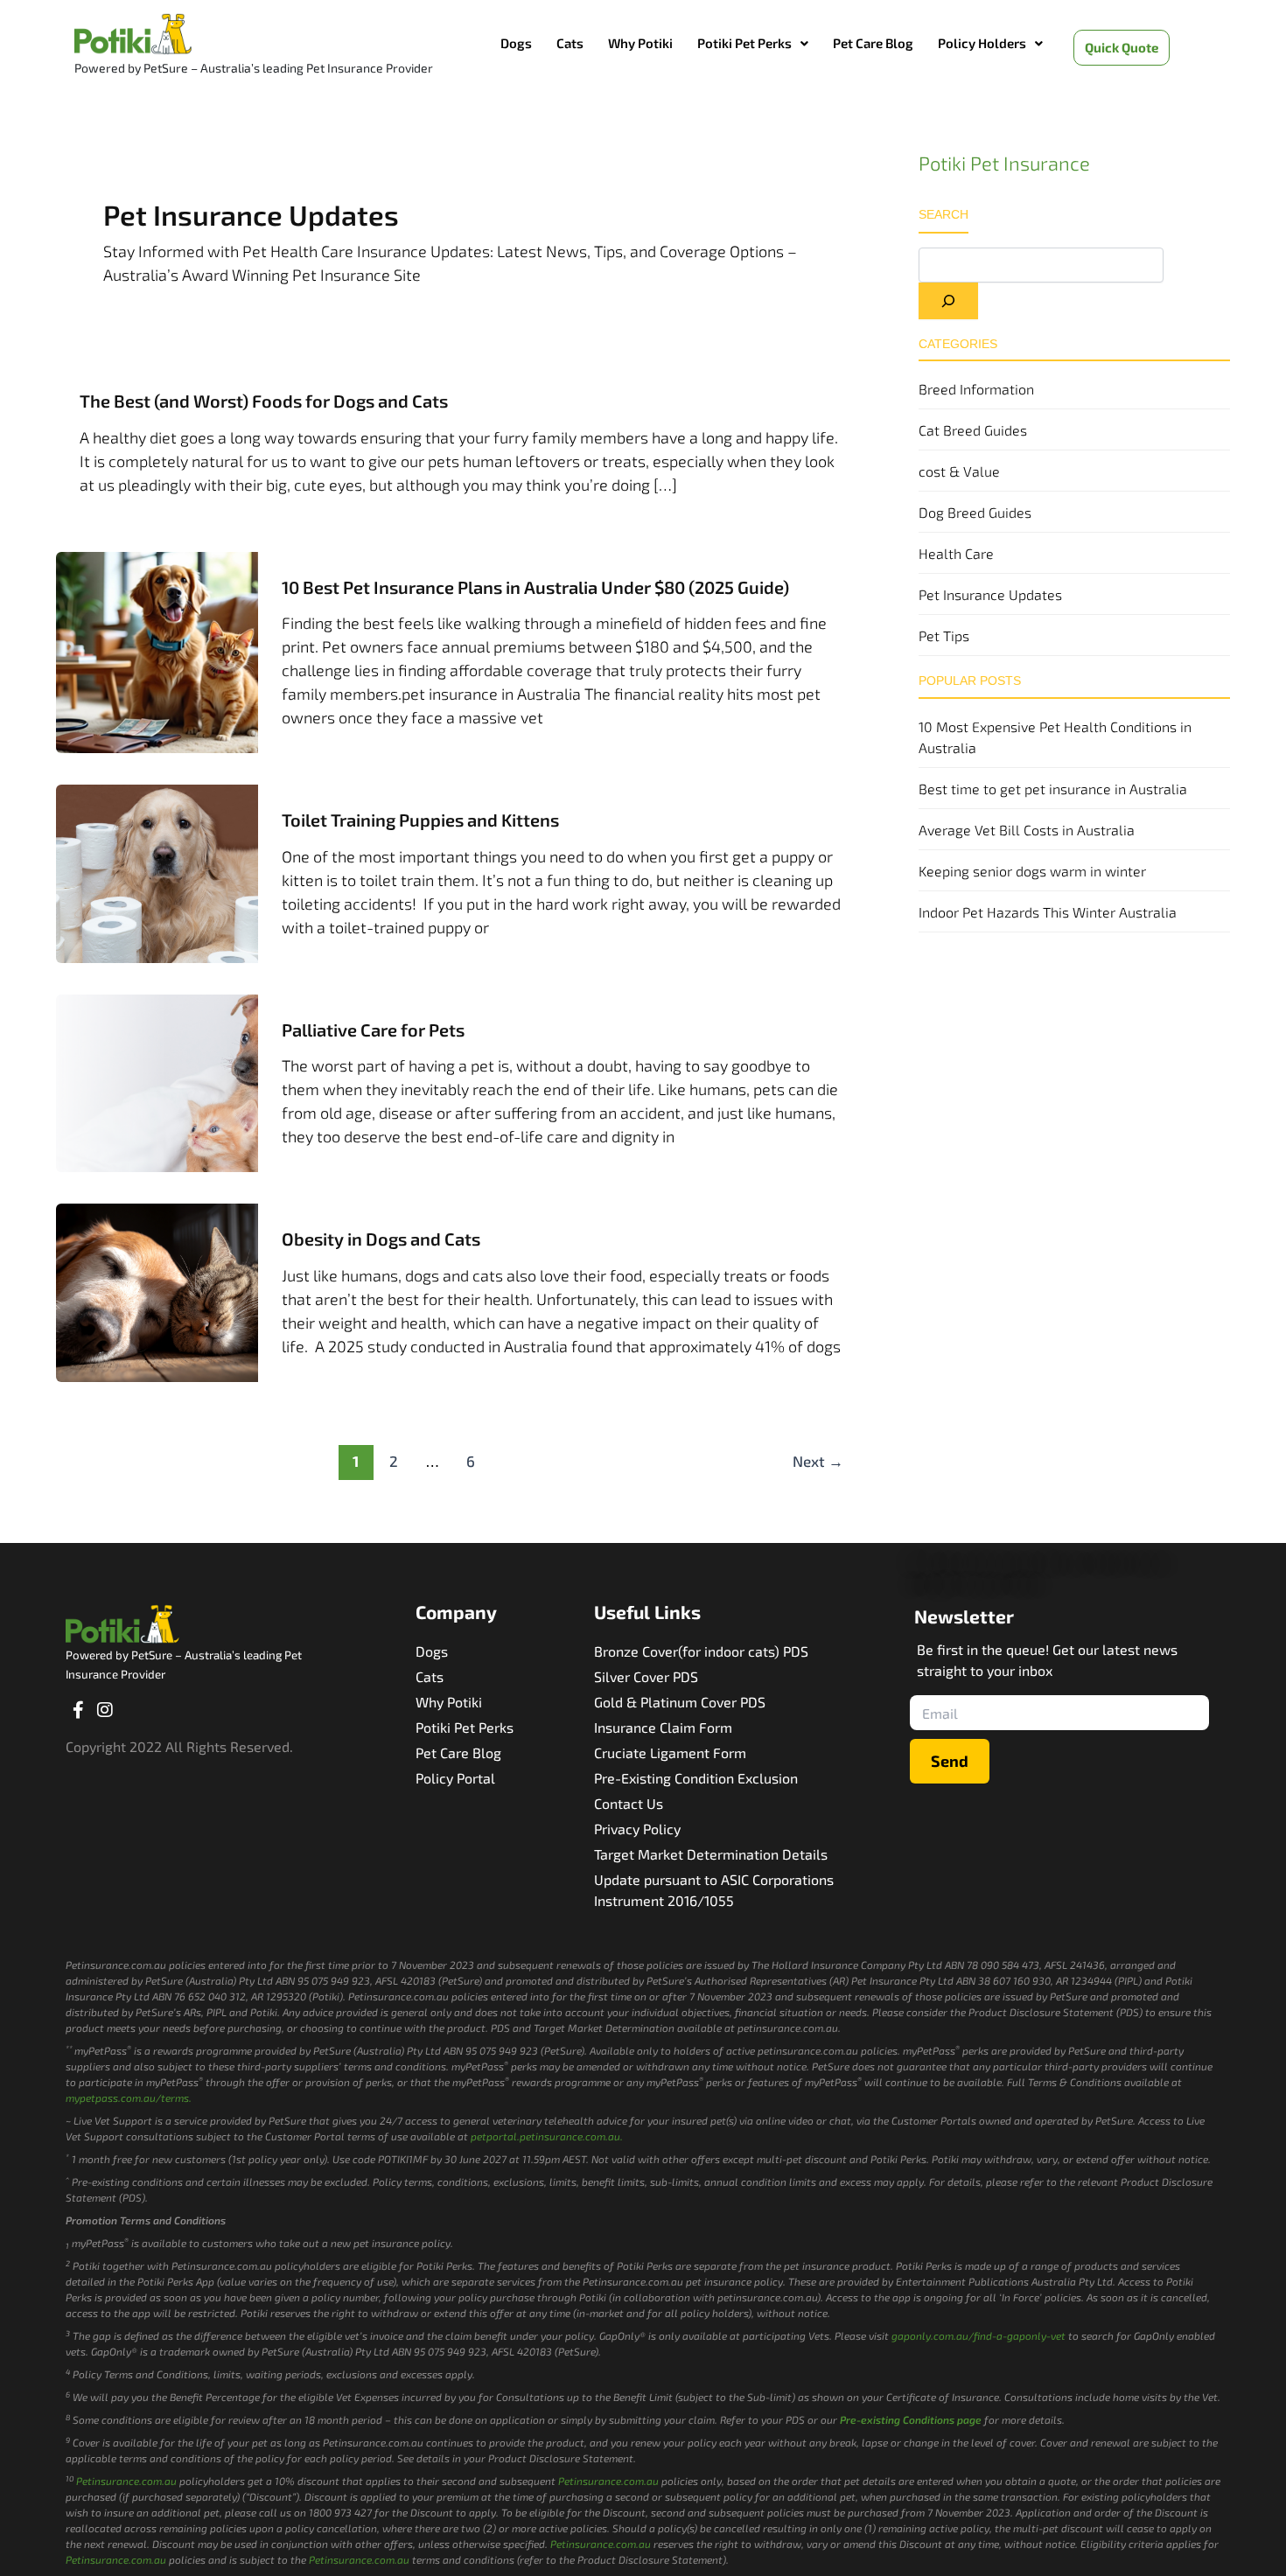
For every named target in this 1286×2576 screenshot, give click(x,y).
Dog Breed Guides (975, 512)
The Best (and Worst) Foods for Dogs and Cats (264, 401)
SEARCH (944, 214)
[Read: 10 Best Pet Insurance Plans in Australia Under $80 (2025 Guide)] (157, 650)
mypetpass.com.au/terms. (129, 2098)
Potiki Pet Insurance (1004, 163)
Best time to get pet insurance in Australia (1053, 789)
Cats (570, 43)
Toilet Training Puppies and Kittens (420, 820)
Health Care (956, 553)
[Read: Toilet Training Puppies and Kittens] (157, 871)
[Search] (948, 301)
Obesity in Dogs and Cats (381, 1239)
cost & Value (959, 471)
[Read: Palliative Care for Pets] (157, 1081)
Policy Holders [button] (982, 43)
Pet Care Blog (873, 43)
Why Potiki (640, 43)
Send (950, 1761)
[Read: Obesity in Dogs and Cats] (157, 1290)
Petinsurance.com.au (126, 2481)
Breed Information (976, 389)
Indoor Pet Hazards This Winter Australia (1048, 912)
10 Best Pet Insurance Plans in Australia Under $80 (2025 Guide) (535, 587)
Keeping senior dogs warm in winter (1032, 871)
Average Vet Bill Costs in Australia (1027, 830)
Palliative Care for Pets (373, 1030)
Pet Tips (944, 635)
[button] (753, 43)
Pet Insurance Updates (990, 594)
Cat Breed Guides (973, 430)
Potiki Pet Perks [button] (744, 43)
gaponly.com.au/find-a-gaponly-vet (978, 2335)
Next (818, 1461)
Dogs (516, 43)
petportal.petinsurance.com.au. (547, 2136)
